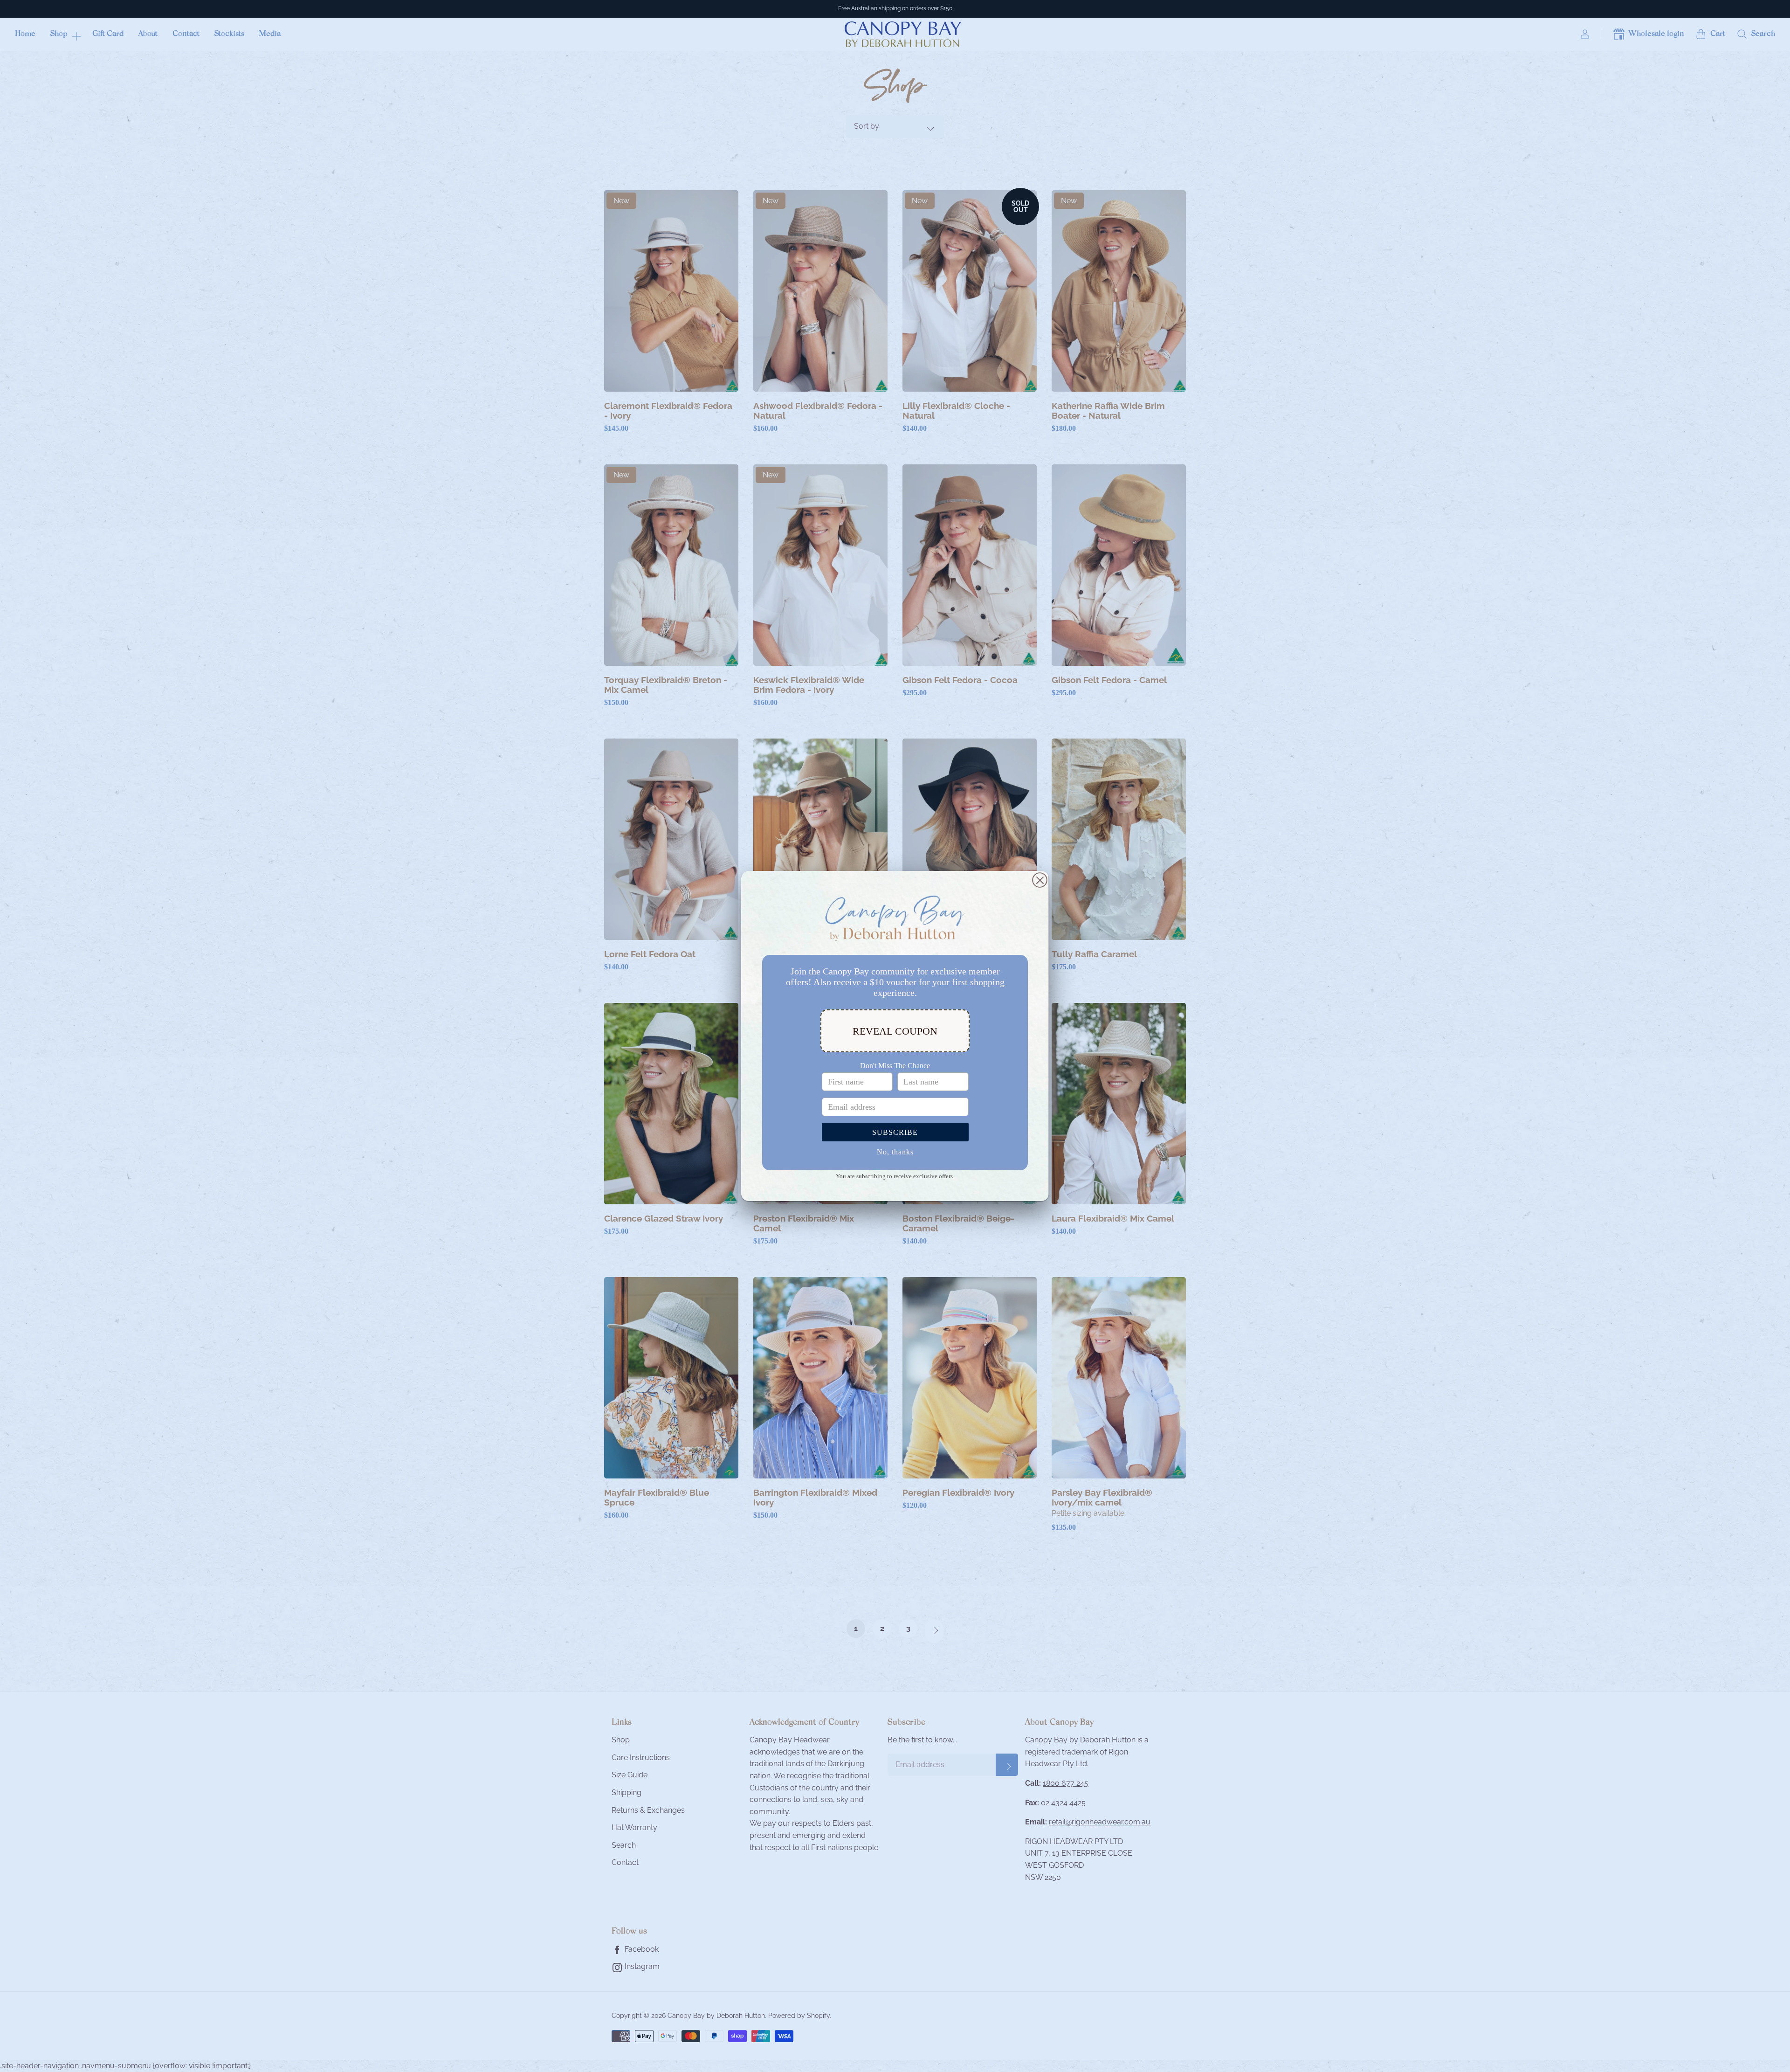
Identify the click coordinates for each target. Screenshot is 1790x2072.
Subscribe (895, 1132)
